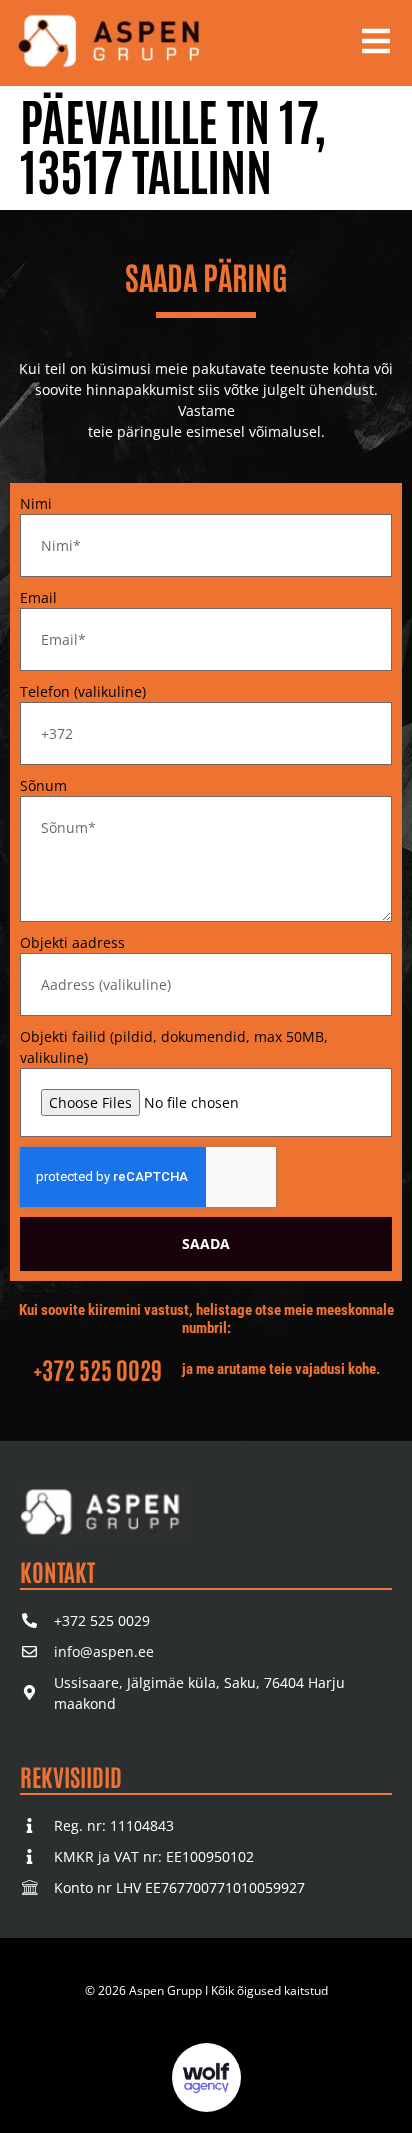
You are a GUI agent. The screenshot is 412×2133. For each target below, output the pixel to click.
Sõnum (43, 785)
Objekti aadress (72, 942)
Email (38, 597)
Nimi (36, 503)
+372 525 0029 (97, 1368)
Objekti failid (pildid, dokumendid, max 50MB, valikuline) (174, 1047)
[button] (376, 43)
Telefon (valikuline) (83, 691)
